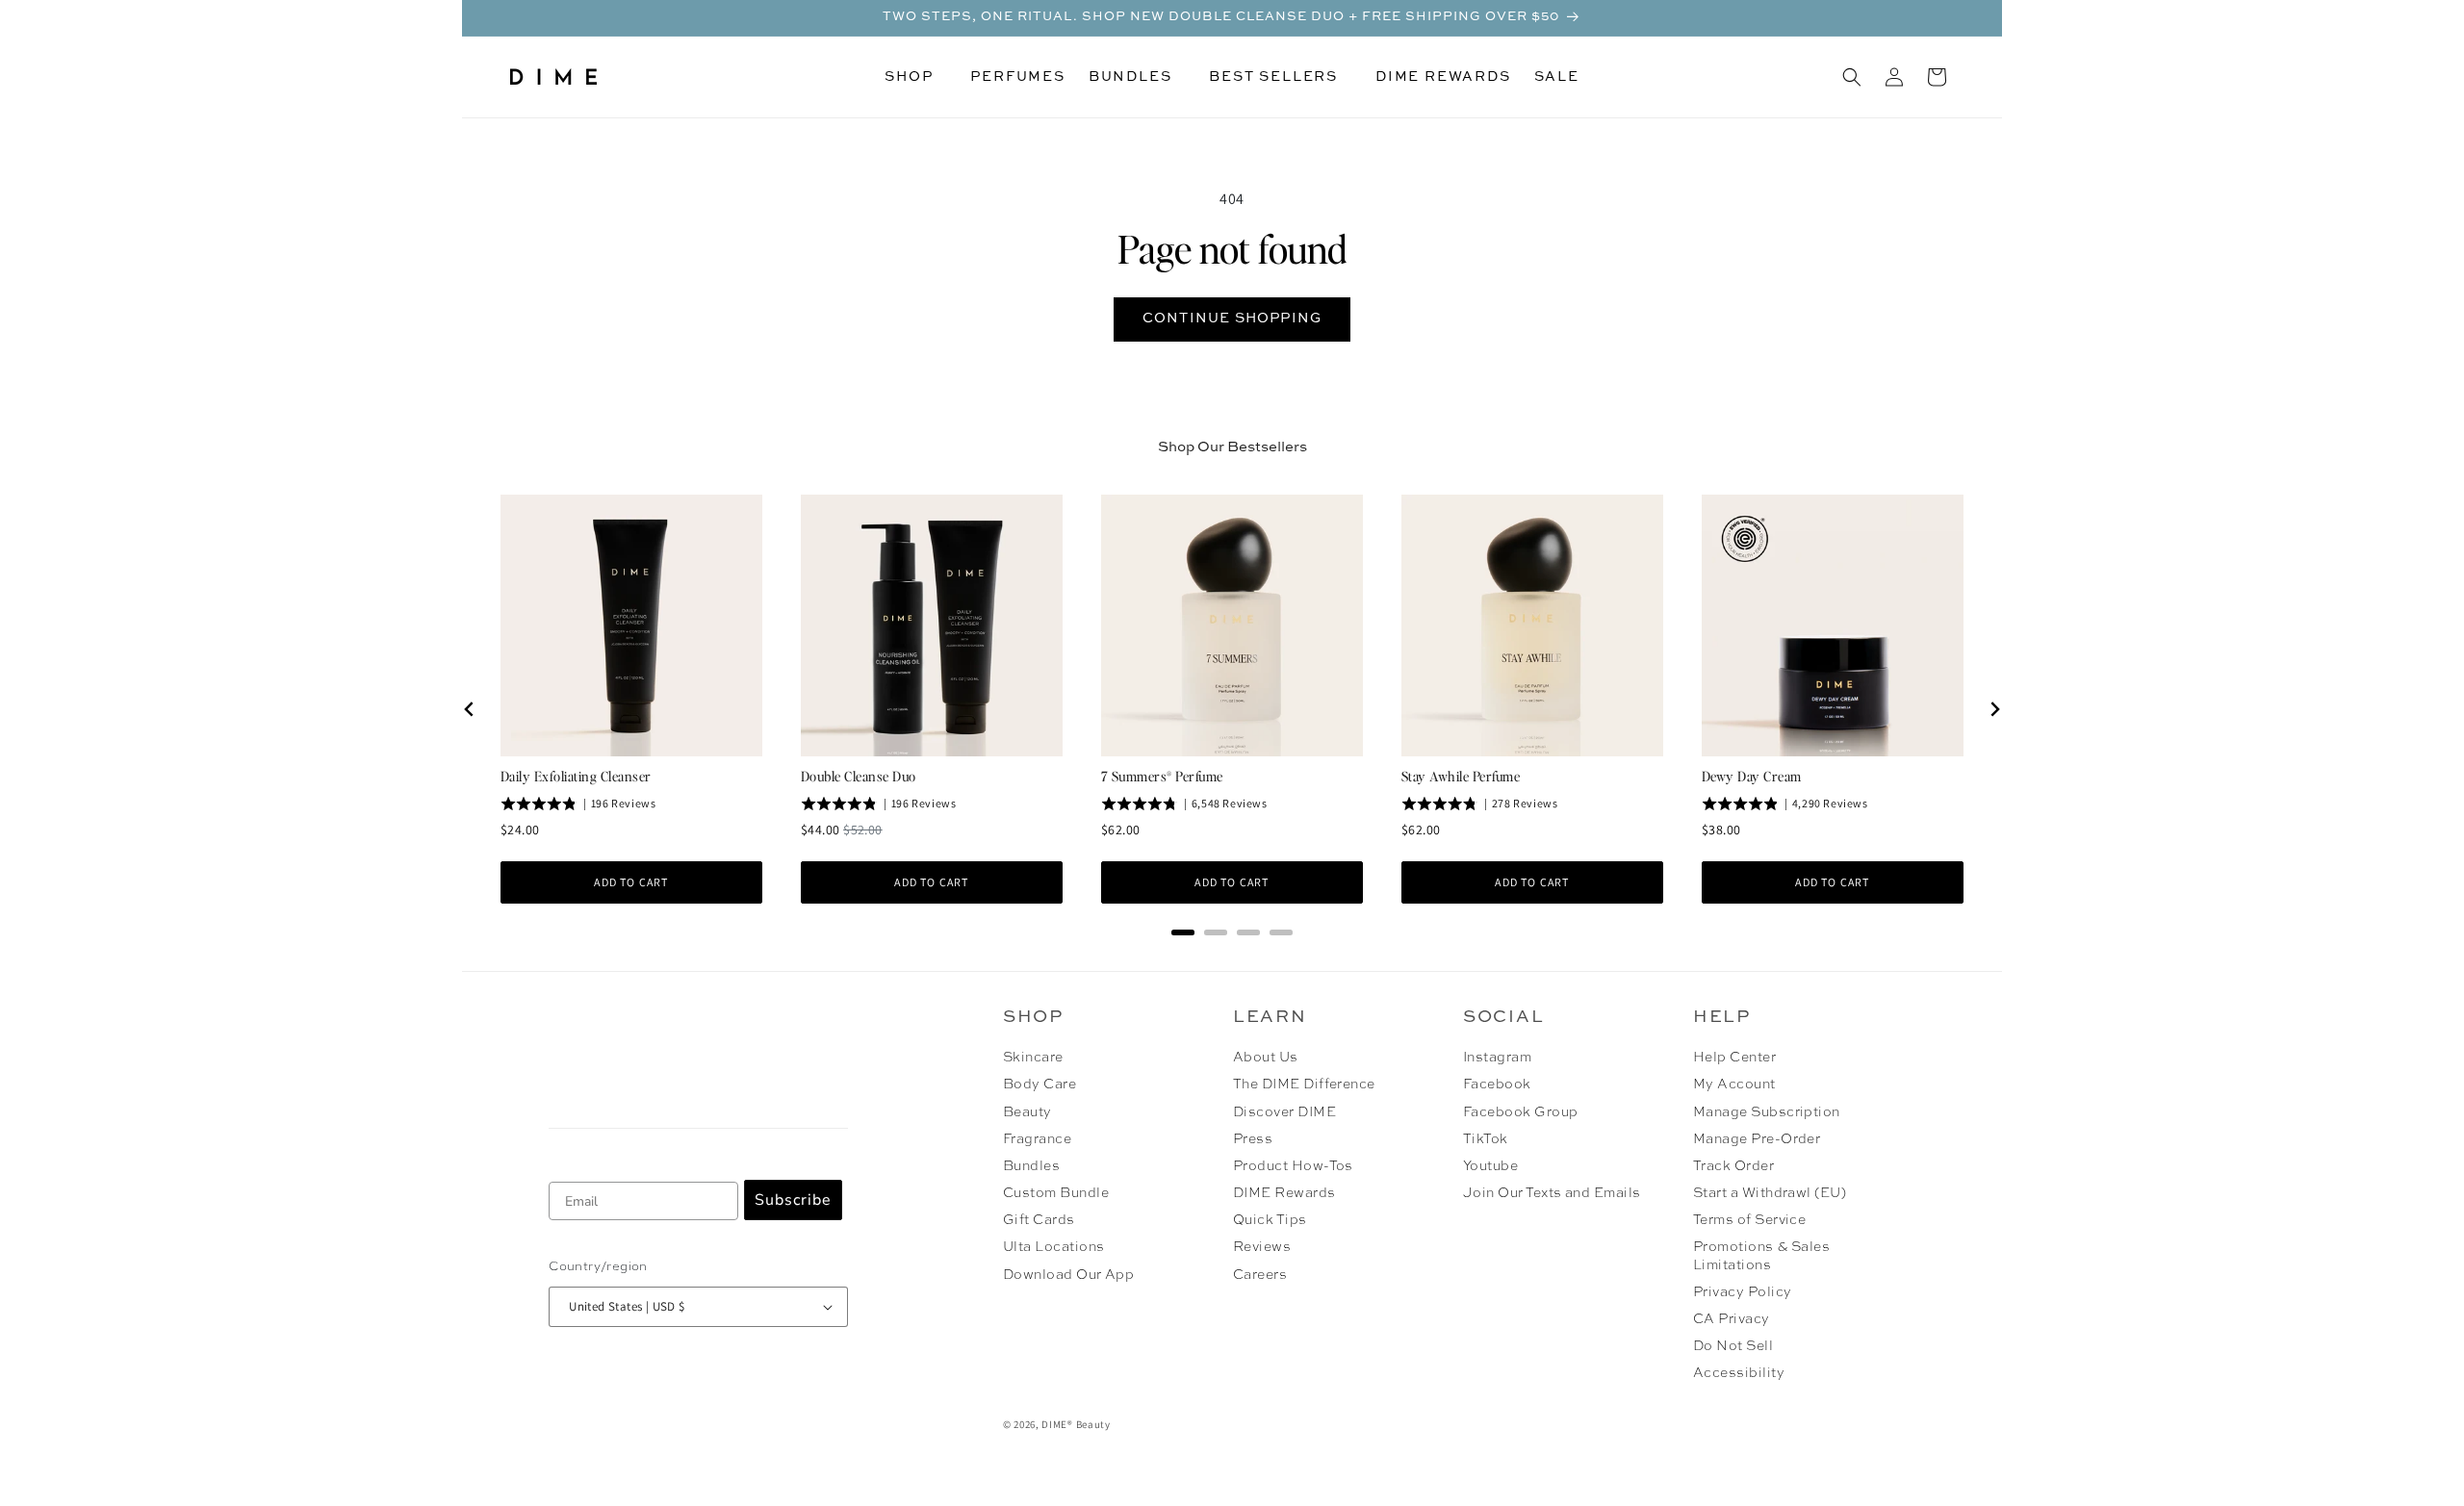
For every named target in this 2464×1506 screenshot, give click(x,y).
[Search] (1852, 77)
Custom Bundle (1056, 1193)
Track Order (1733, 1166)
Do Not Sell (1733, 1346)
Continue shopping (1232, 319)
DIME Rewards (1284, 1193)
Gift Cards (1039, 1220)
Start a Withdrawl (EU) (1770, 1193)
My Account (1734, 1085)
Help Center (1734, 1058)
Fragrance (1037, 1139)
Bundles (1031, 1166)
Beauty (1027, 1112)
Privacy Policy (1743, 1292)
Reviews (1262, 1247)
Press (1253, 1139)
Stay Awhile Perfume (1461, 776)
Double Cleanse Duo (859, 776)
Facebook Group (1521, 1112)
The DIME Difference (1304, 1085)
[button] (916, 77)
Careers (1260, 1275)
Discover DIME (1284, 1112)
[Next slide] (1994, 709)
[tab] (1183, 932)
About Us (1266, 1058)
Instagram (1497, 1058)
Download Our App (1069, 1275)
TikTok (1486, 1139)
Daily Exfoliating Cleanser (576, 776)
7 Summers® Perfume (1162, 776)
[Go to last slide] (470, 709)
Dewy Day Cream (1752, 776)
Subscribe (793, 1200)
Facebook (1497, 1085)
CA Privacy (1732, 1319)
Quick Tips (1270, 1220)
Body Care (1039, 1085)
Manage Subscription (1767, 1112)
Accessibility (1739, 1373)
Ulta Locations (1054, 1247)
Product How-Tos (1293, 1166)
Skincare (1033, 1058)
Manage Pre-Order (1757, 1139)
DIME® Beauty (1076, 1424)
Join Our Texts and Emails (1552, 1193)
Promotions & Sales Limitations (1762, 1256)
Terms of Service (1750, 1220)
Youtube (1490, 1166)
